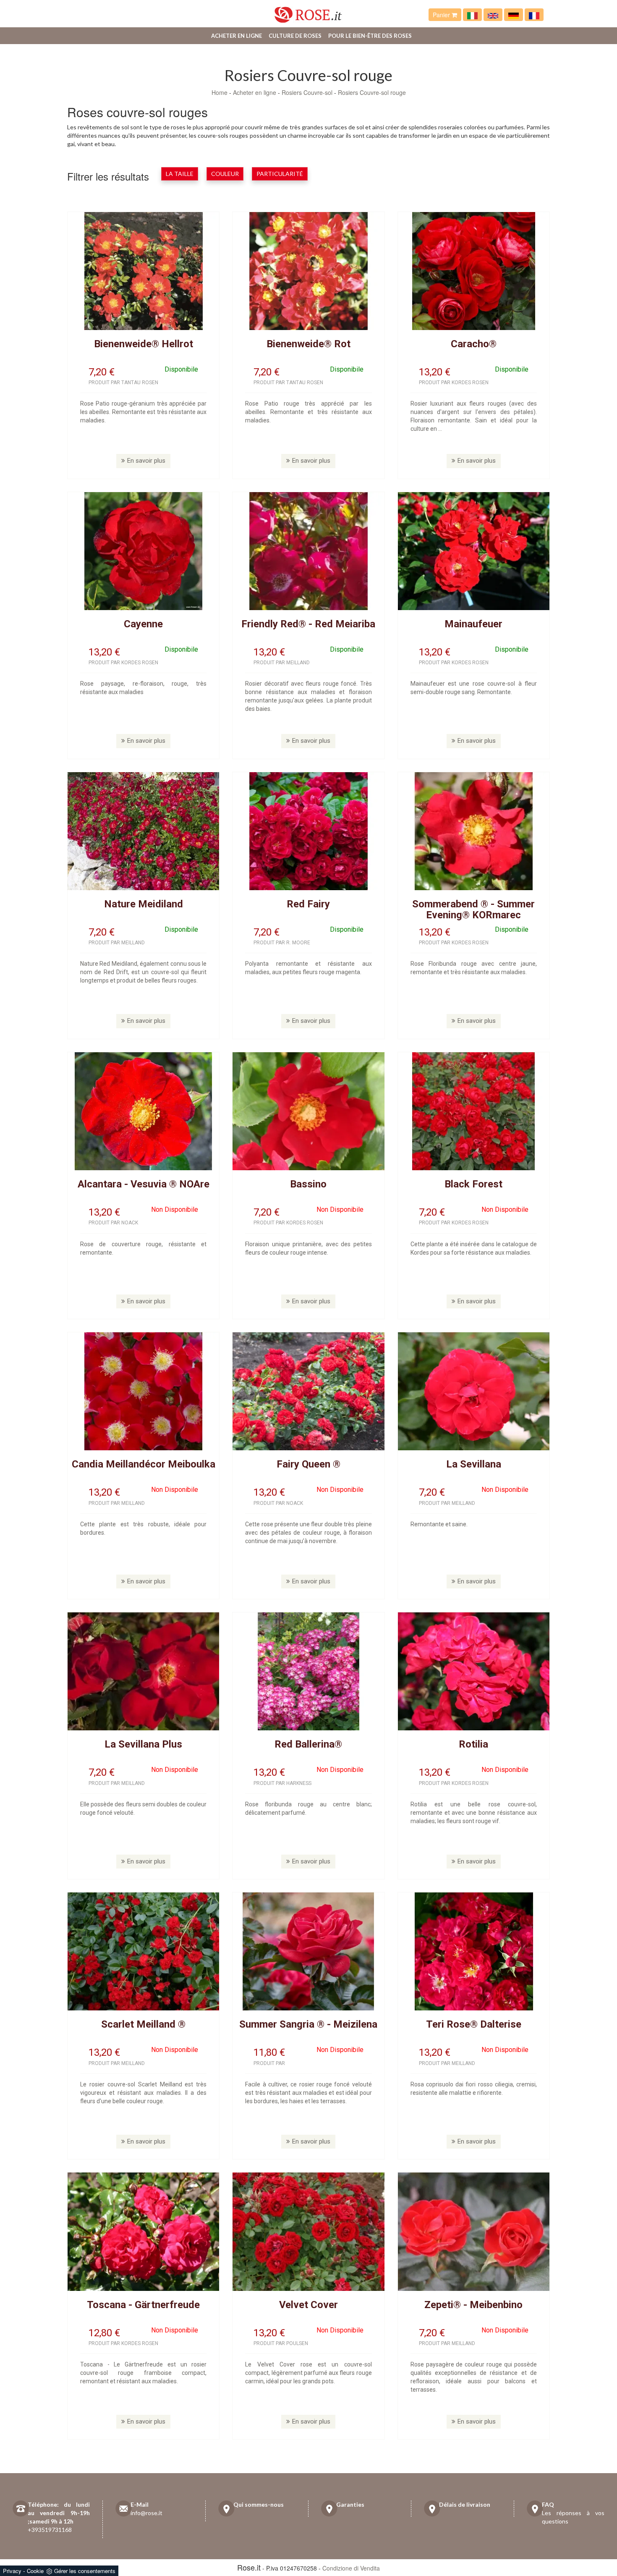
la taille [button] (180, 174)
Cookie (35, 2571)
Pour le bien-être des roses (370, 36)
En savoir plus (146, 461)
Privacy (12, 2571)
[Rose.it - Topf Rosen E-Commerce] (514, 15)
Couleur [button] (225, 174)
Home (220, 92)
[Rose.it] (308, 12)
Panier (442, 15)
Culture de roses (295, 36)
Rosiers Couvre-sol (307, 92)
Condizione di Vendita (351, 2568)
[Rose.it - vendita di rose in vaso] (472, 15)
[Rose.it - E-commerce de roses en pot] (534, 15)
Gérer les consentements (85, 2571)
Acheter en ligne (237, 36)
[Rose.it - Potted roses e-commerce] (493, 15)
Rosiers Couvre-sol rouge (372, 92)
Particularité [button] (280, 174)
